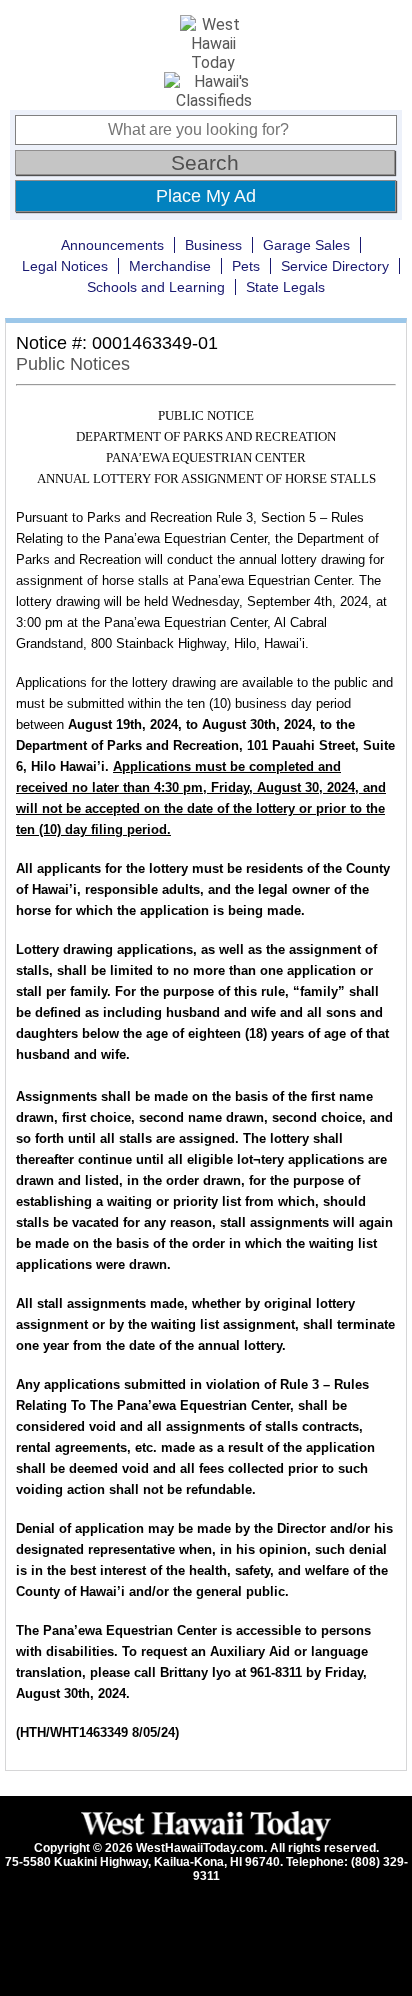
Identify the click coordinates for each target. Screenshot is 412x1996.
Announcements (112, 245)
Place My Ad (206, 196)
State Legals (285, 287)
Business (213, 245)
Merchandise (170, 266)
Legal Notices (65, 266)
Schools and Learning (156, 287)
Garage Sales (306, 245)
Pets (246, 266)
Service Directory (335, 266)
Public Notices (73, 364)
